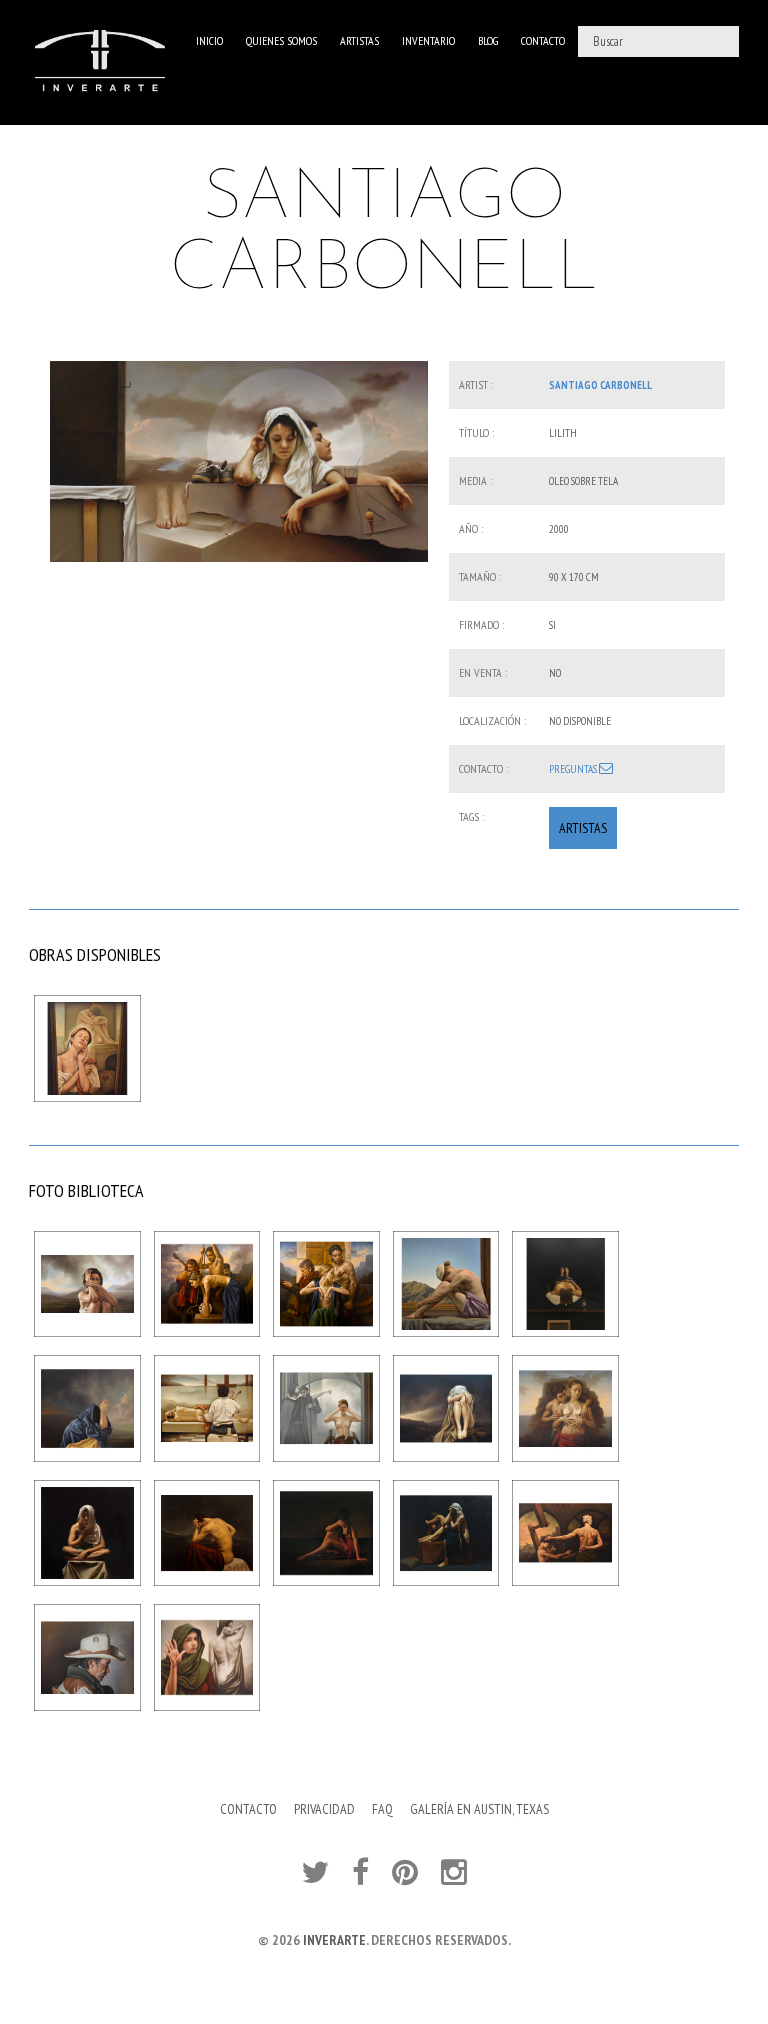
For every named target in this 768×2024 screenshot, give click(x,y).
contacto (543, 40)
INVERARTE (334, 1940)
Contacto (248, 1809)
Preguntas (574, 769)
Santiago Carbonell (600, 385)
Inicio (209, 40)
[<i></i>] (239, 461)
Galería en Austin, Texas (479, 1809)
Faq (382, 1809)
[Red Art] (100, 62)
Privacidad (324, 1809)
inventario (428, 40)
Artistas (359, 40)
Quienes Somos (281, 40)
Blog (488, 40)
